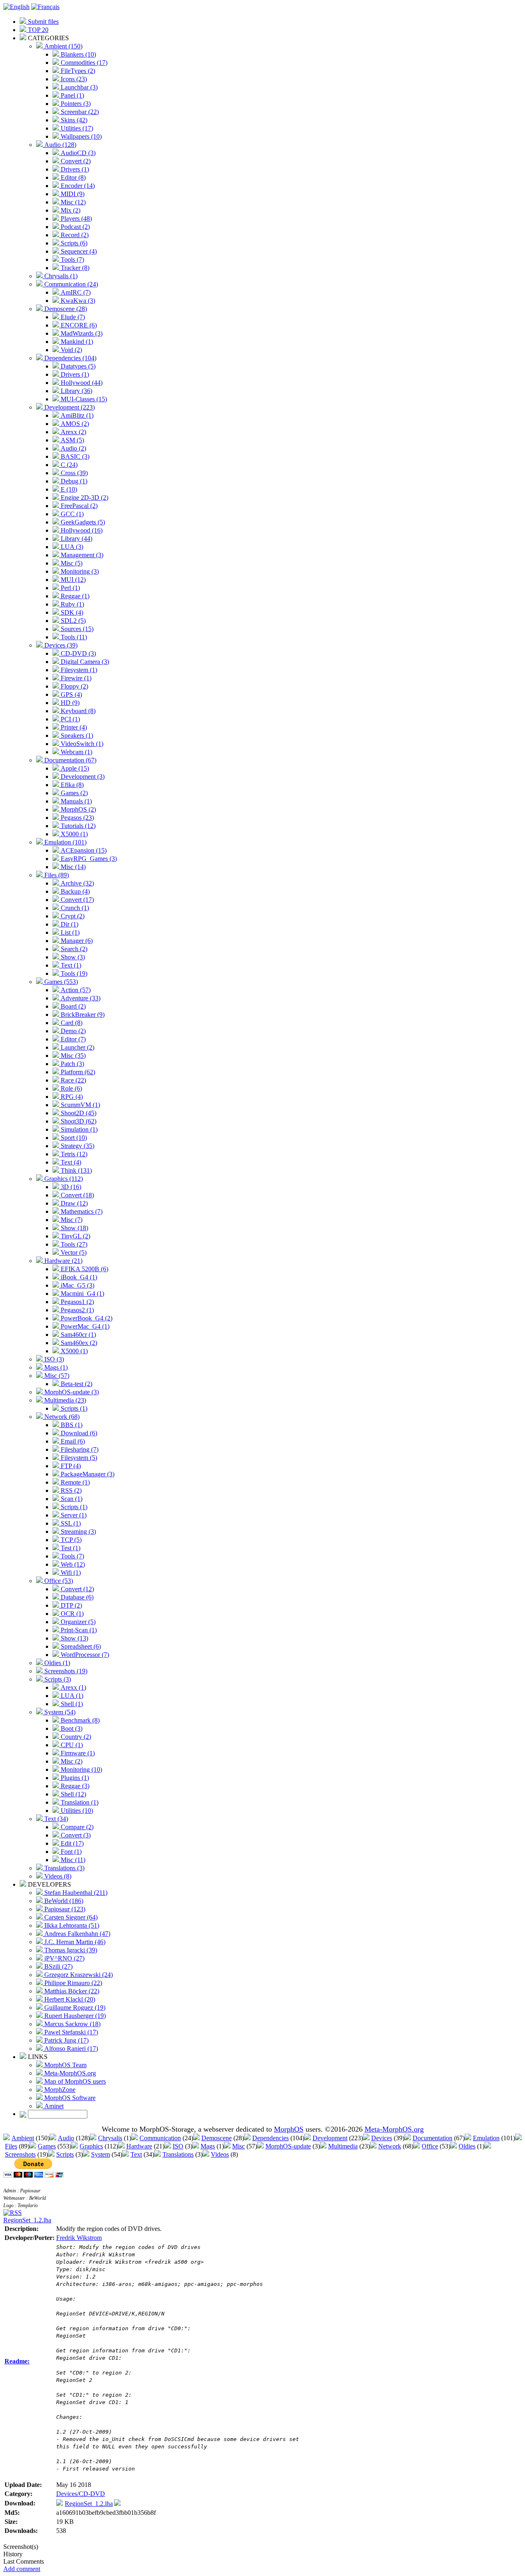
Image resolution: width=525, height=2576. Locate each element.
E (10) (68, 489)
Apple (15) (74, 768)
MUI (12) (72, 580)
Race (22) (73, 1080)
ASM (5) (72, 440)
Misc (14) (72, 867)
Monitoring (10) (81, 1770)
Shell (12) (73, 1794)
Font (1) (70, 1852)
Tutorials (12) (77, 826)
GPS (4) (71, 694)
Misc (239, 2146)
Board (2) (72, 1006)
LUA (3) (71, 547)
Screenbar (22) (79, 112)
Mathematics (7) (81, 1211)
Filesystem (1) (78, 670)
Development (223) (69, 407)
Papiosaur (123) (64, 1909)
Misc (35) (72, 1056)
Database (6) (76, 1597)
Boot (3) (71, 1728)
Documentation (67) (70, 760)
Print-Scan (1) (78, 1630)
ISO (178, 2146)
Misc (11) (72, 1860)
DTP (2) (71, 1605)
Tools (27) (73, 1244)
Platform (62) (77, 1072)
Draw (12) (73, 1203)
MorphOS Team (65, 2065)
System (100, 2154)
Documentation (433, 2138)
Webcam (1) (76, 752)
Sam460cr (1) (78, 1335)
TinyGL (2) (75, 1236)
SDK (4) (71, 612)
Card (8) (71, 1023)
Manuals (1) (75, 801)
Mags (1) (55, 1367)
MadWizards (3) (81, 333)
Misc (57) (56, 1376)
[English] (16, 7)
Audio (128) (59, 145)
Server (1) (73, 1515)
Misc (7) (71, 1220)
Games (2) (73, 793)
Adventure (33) (80, 998)
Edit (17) (71, 1843)
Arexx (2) (73, 432)
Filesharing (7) (79, 1449)
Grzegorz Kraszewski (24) (78, 1975)
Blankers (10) (78, 54)
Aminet (53, 2106)
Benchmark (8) (79, 1720)
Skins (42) (73, 120)
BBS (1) (71, 1425)
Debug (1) (73, 481)
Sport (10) (73, 1138)
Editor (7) (72, 1039)
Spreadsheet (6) (80, 1646)
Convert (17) (76, 900)
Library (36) (76, 391)
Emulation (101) (65, 842)
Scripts (65, 2154)
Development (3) (82, 777)
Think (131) (75, 1170)
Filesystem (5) (78, 1458)
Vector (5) (73, 1253)
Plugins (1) (74, 1778)
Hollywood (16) (81, 530)
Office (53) (58, 1581)
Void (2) (71, 350)
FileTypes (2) (77, 71)
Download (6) (78, 1433)
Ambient (23, 2138)
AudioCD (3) (77, 153)
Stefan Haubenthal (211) (75, 1893)
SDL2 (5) (72, 621)
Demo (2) (72, 1031)
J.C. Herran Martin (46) (74, 1942)
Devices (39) (60, 645)
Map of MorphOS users (74, 2081)
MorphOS (289, 2129)
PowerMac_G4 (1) (84, 1326)
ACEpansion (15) (83, 850)
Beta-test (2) (76, 1384)
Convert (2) (75, 161)
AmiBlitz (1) (76, 415)
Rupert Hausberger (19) (74, 2016)
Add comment (22, 2569)
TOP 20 (37, 30)
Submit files (42, 22)
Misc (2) (71, 1761)
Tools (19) (73, 973)
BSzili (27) (58, 1966)
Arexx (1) (73, 1687)
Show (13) (74, 1638)
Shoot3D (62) (78, 1121)
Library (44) (76, 539)
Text (136, 2154)
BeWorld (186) (63, 1901)
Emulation (486, 2138)
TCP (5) (70, 1540)
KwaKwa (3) (77, 301)
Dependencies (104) (70, 358)
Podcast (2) (74, 227)
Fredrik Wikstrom (79, 2238)
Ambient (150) (63, 46)
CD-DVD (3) (78, 653)
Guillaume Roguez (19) (74, 2007)
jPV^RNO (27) (64, 1958)
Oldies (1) (56, 1663)
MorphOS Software (69, 2098)
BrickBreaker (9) (82, 1015)
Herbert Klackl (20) (69, 1999)
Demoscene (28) (65, 309)
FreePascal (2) (78, 506)
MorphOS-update (288, 2146)
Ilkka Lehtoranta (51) (71, 1925)
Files (11, 2146)
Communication (160, 2138)
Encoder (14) (77, 186)
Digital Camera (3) (84, 662)
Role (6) (71, 1088)
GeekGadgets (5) (82, 522)
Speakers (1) (76, 736)
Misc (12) (72, 202)
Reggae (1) (74, 596)
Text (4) (70, 1162)
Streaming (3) (78, 1532)
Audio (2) (73, 448)
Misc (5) (71, 563)
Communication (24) (70, 284)
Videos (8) (57, 1876)
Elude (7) (72, 317)
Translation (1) (79, 1802)
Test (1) (70, 1548)
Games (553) (60, 982)
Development (330, 2138)
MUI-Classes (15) (83, 399)
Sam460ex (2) (78, 1343)
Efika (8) (71, 785)
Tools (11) (73, 637)
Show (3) (72, 957)
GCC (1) (71, 514)
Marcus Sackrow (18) (72, 2024)
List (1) (69, 932)
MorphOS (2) (78, 809)
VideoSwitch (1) (81, 744)
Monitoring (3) (79, 571)
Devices (382, 2138)
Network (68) (61, 1417)
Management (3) (81, 555)
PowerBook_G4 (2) (86, 1318)
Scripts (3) (57, 1679)
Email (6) (72, 1441)
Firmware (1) (77, 1753)
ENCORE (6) (78, 325)
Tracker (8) (74, 268)
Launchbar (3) (78, 87)
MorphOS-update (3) (71, 1392)
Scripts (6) (73, 243)
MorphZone (59, 2090)
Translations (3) (64, 1868)
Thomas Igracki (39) (70, 1950)
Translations (178, 2154)
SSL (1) (70, 1523)
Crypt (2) (72, 916)
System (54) (59, 1712)
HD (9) (69, 703)
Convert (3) (75, 1835)
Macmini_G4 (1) (82, 1294)
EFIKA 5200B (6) (84, 1269)
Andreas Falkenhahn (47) (76, 1934)
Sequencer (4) (78, 251)
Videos (220, 2154)
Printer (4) (73, 727)
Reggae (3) (74, 1786)
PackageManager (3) (87, 1474)
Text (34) (55, 1819)
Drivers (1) (74, 169)
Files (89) (56, 875)
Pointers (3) (75, 104)
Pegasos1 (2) (76, 1302)
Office (430, 2146)
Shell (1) (71, 1704)
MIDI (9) (72, 194)
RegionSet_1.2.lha (27, 2220)
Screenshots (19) (65, 1671)
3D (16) (70, 1187)
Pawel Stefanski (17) (70, 2032)
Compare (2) (76, 1827)
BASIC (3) (74, 456)
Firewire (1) (75, 678)
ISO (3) (53, 1359)
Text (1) (70, 965)
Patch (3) (72, 1064)
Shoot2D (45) (78, 1113)
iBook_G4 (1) (78, 1277)
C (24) (68, 465)
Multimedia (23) (64, 1400)
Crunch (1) (74, 908)
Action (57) (75, 990)
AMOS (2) (74, 424)
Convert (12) (76, 1589)
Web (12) (72, 1564)
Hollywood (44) (81, 383)
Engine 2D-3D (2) (84, 498)
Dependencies (270, 2138)
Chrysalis (110, 2138)
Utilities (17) (76, 128)
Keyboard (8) (77, 711)
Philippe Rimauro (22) (72, 1983)
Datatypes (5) (77, 366)
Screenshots (20, 2154)
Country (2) (75, 1737)
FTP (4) (70, 1466)
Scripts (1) (73, 1408)
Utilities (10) (76, 1811)
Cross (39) (73, 473)
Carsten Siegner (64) (70, 1917)
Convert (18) (76, 1195)
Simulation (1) (78, 1129)
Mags (208, 2146)
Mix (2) (70, 210)
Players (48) (75, 218)
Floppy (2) (74, 686)
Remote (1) (74, 1482)
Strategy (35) (77, 1146)
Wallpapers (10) (80, 136)
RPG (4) (71, 1097)
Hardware (139, 2146)
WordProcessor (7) (84, 1655)
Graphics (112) (63, 1179)
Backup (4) (74, 891)
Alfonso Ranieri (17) (70, 2049)
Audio (66, 2138)
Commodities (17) (83, 63)
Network (390, 2146)
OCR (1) (71, 1614)
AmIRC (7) (75, 292)
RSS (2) (70, 1490)
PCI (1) (70, 719)
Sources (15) (76, 629)
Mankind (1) (76, 342)
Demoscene (217, 2138)
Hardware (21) (63, 1261)
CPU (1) (71, 1745)
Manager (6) (76, 941)
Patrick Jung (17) (66, 2040)
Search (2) (73, 949)
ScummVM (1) (80, 1105)
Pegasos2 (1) (76, 1310)
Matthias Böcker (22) (71, 1991)
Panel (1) (72, 95)
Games (47, 2146)
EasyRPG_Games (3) (88, 859)
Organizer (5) (77, 1622)
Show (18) (74, 1228)
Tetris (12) (73, 1154)
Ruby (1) (72, 604)
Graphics (91, 2146)
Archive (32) (76, 883)
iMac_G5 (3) (77, 1285)
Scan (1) (71, 1499)
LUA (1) (71, 1696)
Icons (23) (73, 79)
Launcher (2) (77, 1047)
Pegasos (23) (76, 818)
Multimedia (343, 2146)
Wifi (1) (70, 1573)
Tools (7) (72, 260)
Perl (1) (70, 588)
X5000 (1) (73, 834)
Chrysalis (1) (60, 276)
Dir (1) (69, 924)
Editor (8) (72, 177)
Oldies (467, 2146)
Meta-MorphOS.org (69, 2073)
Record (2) (74, 235)
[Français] (45, 7)
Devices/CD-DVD (81, 2494)
